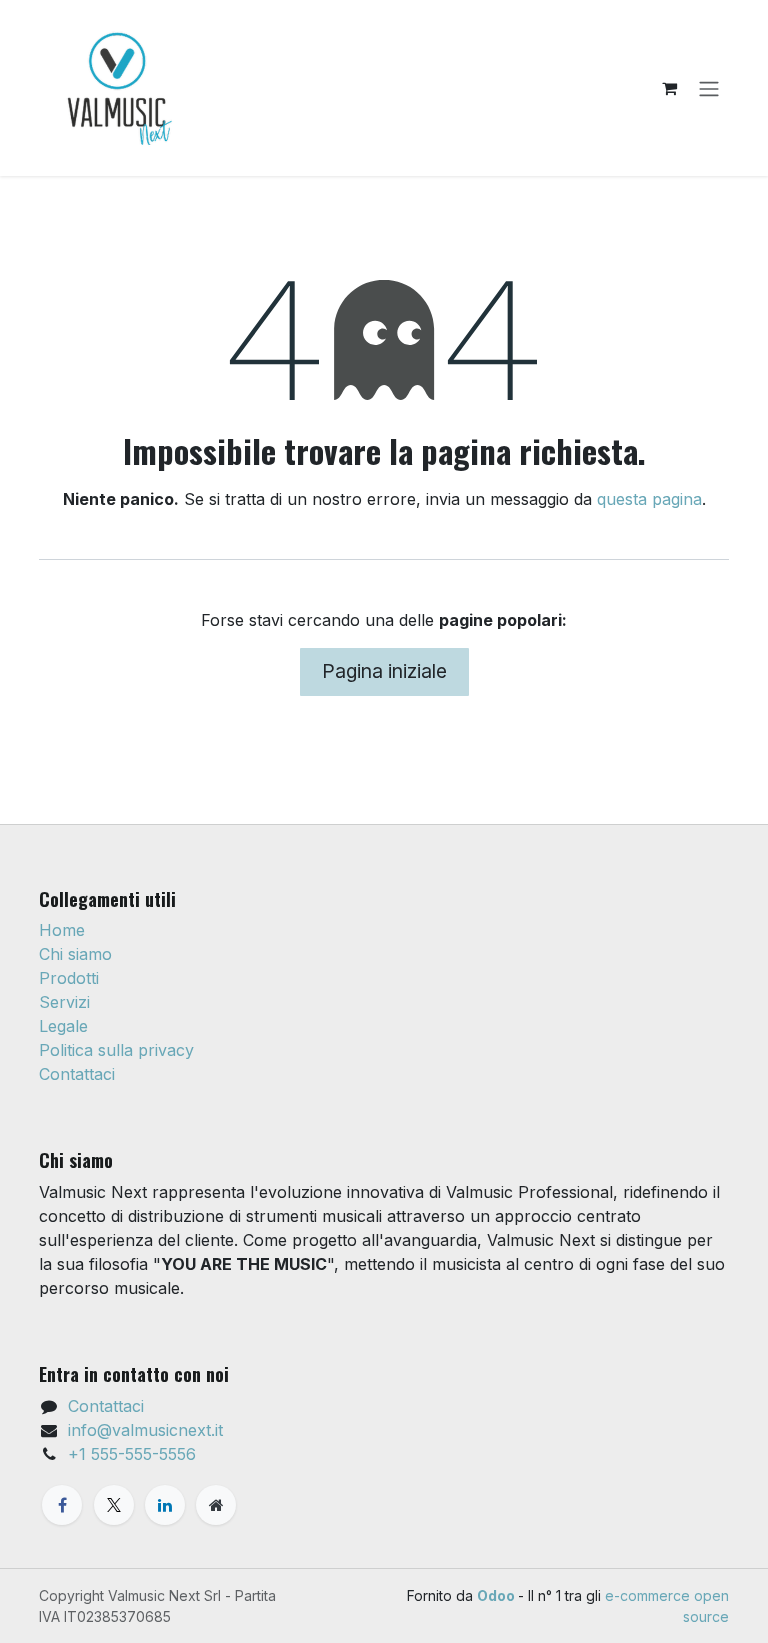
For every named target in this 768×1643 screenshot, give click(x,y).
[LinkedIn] (165, 1505)
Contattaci (77, 1074)
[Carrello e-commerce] (669, 88)
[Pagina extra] (216, 1505)
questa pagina (649, 499)
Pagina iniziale (384, 671)
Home (62, 930)
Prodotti (69, 978)
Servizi (64, 1002)
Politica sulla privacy (116, 1050)
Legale (63, 1026)
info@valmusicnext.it (145, 1430)
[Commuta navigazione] (709, 88)
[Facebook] (62, 1505)
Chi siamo (75, 954)
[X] (114, 1505)
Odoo (497, 1595)
